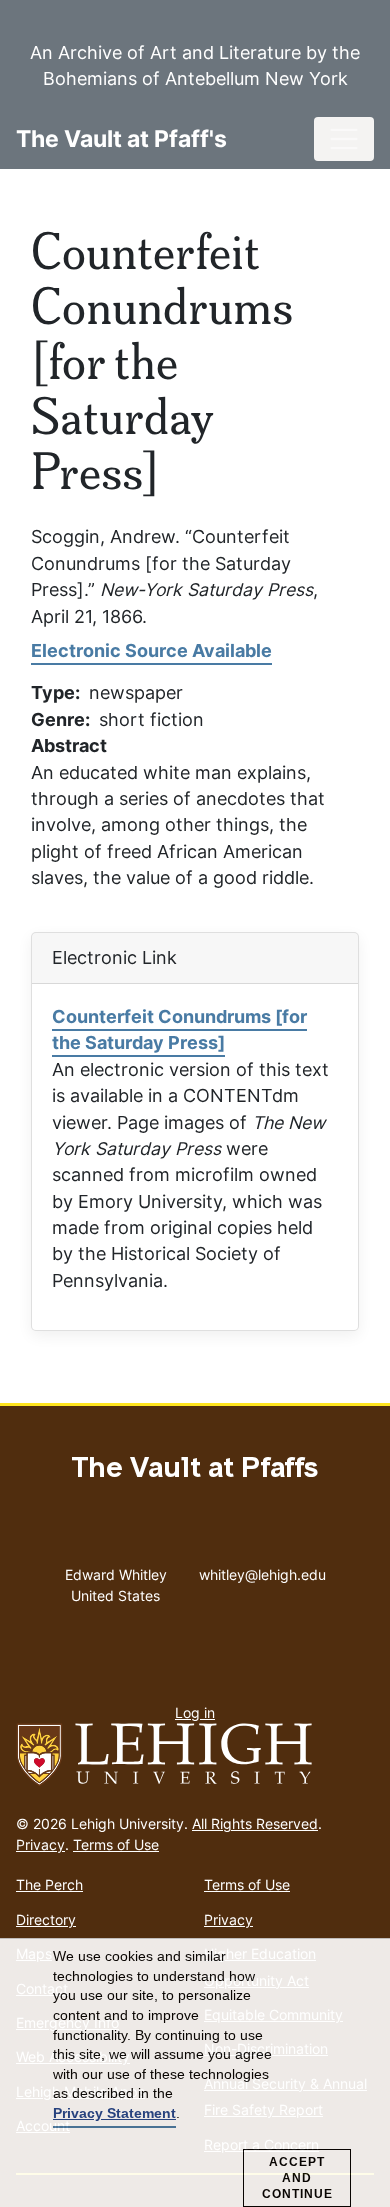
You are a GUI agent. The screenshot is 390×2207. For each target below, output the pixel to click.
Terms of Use (116, 1844)
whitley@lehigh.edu (262, 1570)
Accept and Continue (297, 2178)
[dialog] (195, 2073)
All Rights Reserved (255, 1823)
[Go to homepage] (195, 1755)
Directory (46, 1919)
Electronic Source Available (151, 650)
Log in (195, 1712)
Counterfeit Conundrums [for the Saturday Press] (179, 1029)
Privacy (40, 1844)
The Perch (49, 1884)
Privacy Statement (114, 2113)
